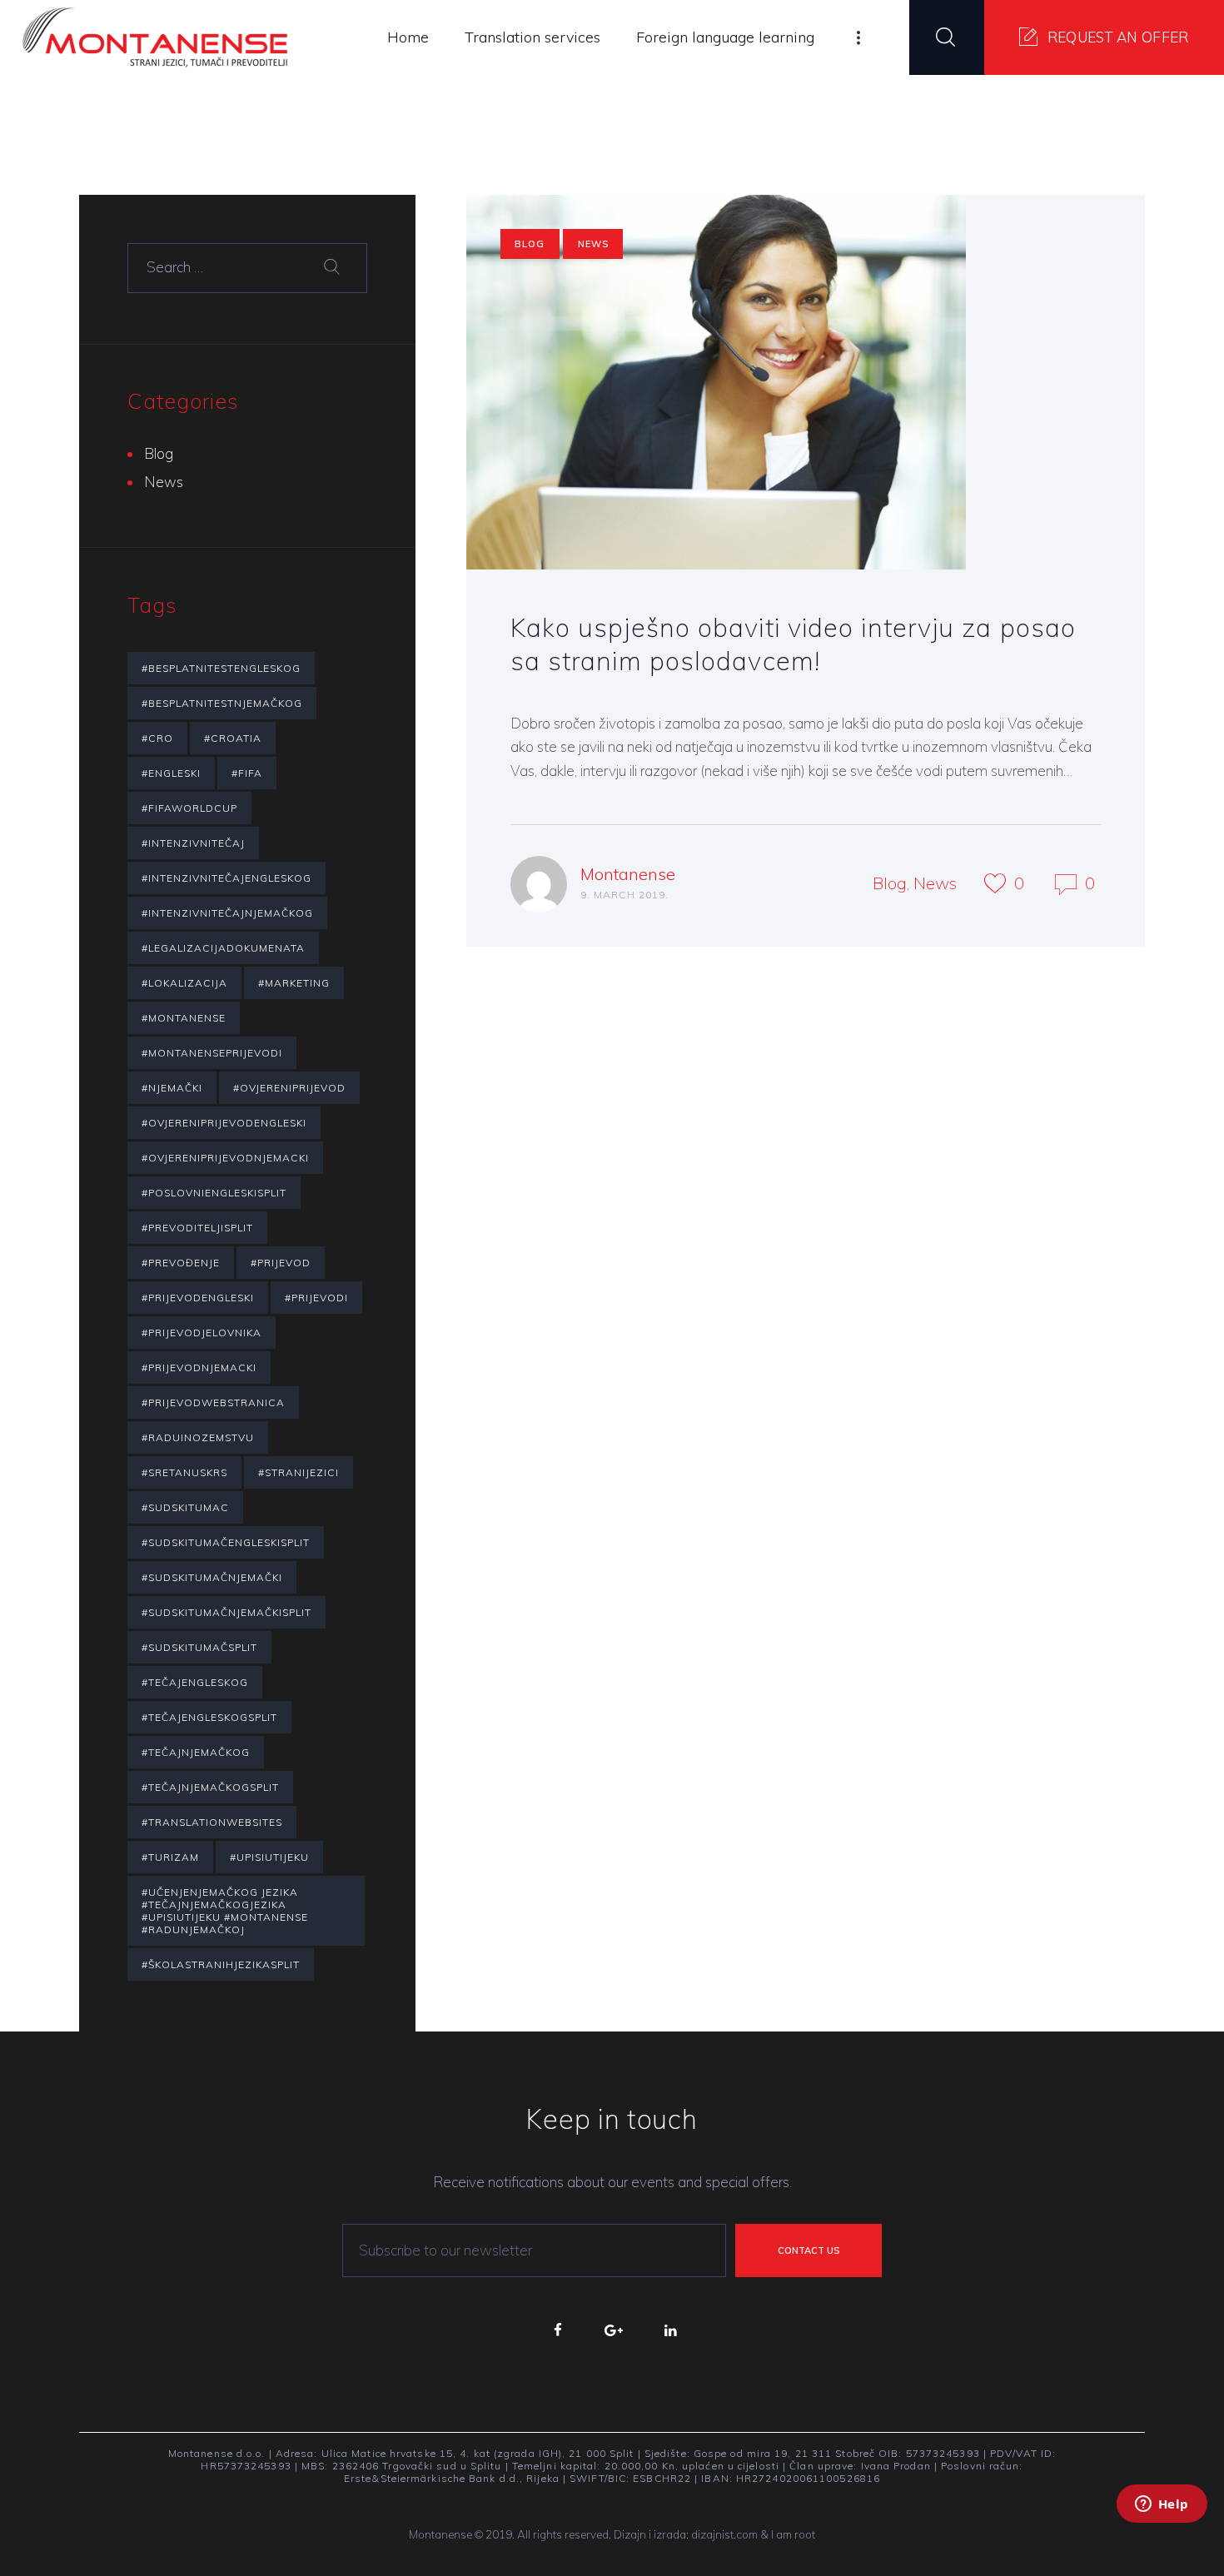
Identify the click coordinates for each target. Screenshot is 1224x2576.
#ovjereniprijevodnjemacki (225, 1158)
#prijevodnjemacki (199, 1368)
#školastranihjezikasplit (221, 1964)
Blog (530, 244)
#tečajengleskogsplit (209, 1717)
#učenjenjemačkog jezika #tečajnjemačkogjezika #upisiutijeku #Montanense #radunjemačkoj (225, 1911)
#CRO (157, 738)
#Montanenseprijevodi (212, 1053)
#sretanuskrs (184, 1472)
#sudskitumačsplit (199, 1647)
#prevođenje (181, 1263)
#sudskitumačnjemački (212, 1577)
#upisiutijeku (269, 1857)
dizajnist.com (724, 2534)
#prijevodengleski (198, 1298)
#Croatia (233, 738)
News (593, 244)
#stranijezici (299, 1472)
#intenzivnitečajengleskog (226, 878)
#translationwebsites (212, 1822)
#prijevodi (316, 1298)
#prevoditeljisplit (197, 1228)
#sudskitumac (185, 1507)
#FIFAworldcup (189, 808)
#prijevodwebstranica (213, 1402)
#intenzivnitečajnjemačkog (227, 913)
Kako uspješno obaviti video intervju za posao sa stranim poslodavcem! (794, 644)
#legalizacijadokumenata (223, 948)
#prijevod (281, 1263)
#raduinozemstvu (198, 1437)
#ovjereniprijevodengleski (224, 1123)
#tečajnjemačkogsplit (210, 1787)
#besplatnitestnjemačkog (222, 703)
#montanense (184, 1018)
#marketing (294, 983)
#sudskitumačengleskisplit (226, 1542)
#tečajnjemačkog (196, 1752)
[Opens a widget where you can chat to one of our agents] (1162, 2526)
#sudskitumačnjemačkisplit (226, 1612)
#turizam (170, 1857)
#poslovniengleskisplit (214, 1193)
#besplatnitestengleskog (221, 668)
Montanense (628, 874)
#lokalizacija (184, 983)
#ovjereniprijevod (289, 1088)
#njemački (172, 1088)
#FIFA (247, 773)
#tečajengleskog (195, 1682)
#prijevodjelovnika (202, 1333)
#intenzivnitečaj (193, 843)
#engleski (171, 773)
